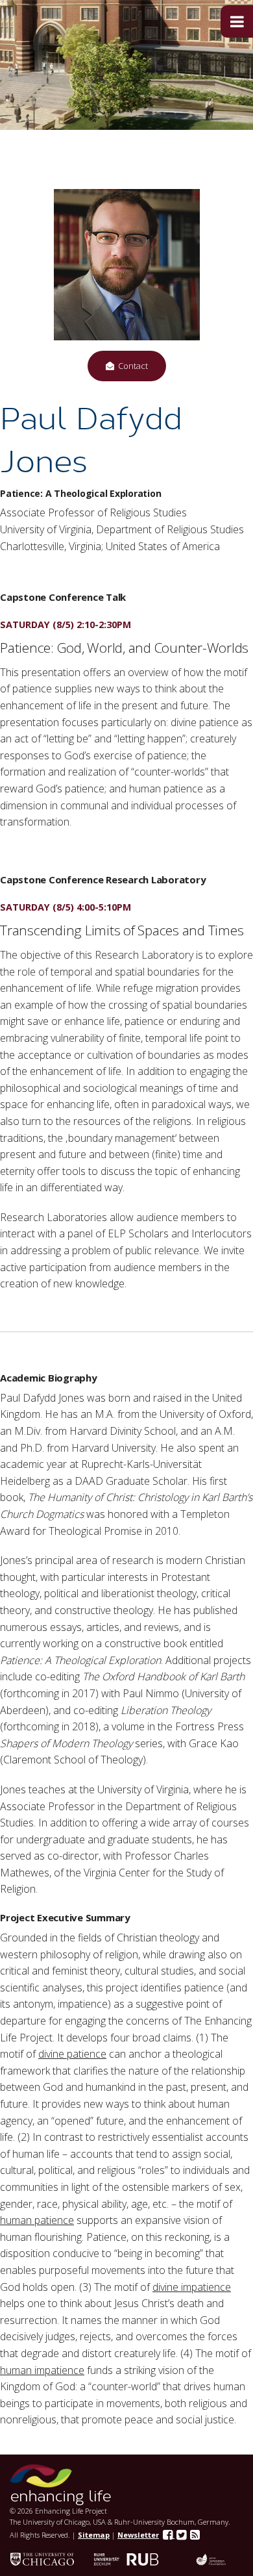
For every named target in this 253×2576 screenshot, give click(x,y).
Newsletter (138, 2535)
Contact (131, 366)
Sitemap (94, 2535)
